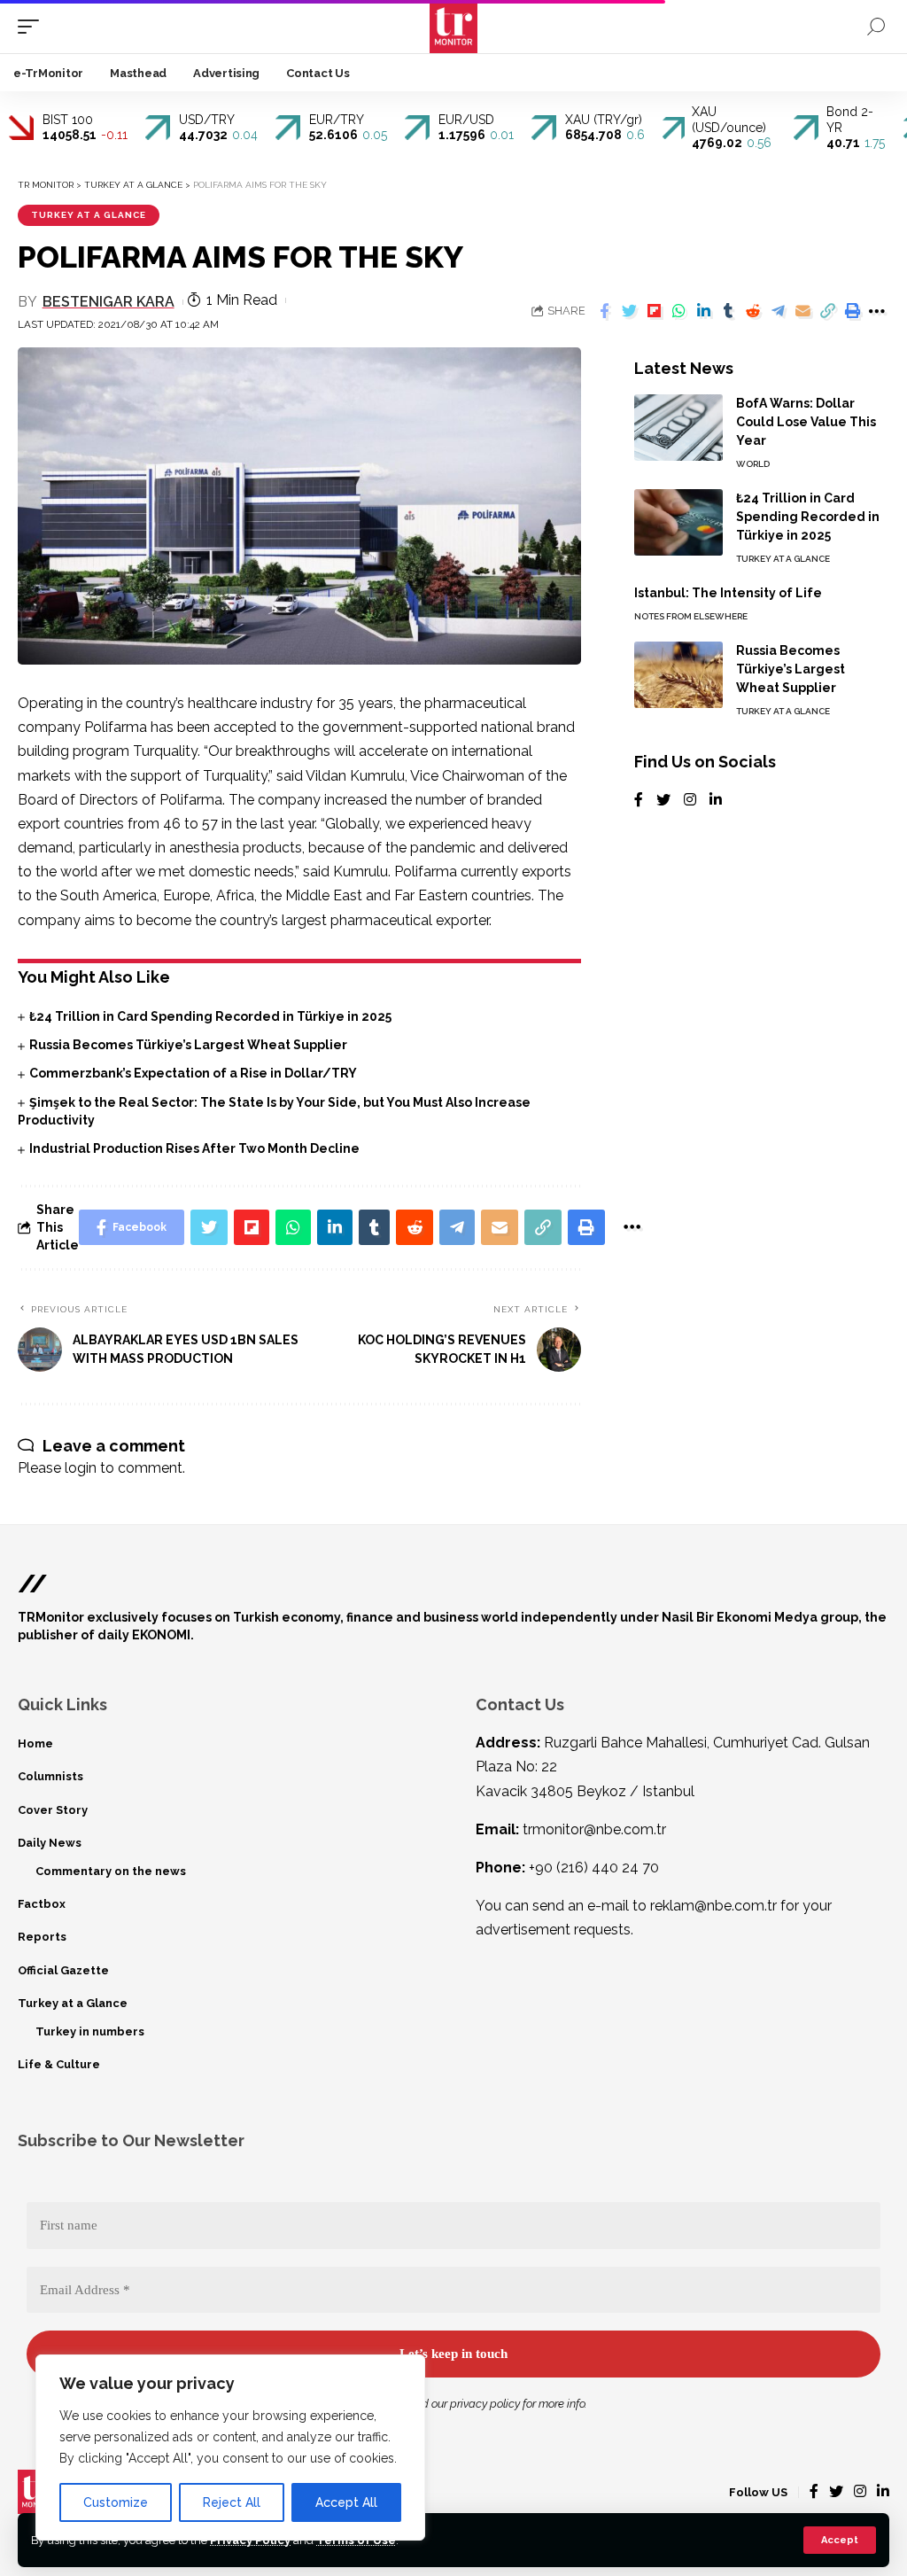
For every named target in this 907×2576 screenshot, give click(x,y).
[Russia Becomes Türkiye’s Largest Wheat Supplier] (678, 675)
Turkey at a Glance (89, 215)
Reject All (232, 2502)
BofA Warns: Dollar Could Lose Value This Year (806, 422)
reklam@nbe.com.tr (713, 1906)
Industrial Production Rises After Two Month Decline (194, 1148)
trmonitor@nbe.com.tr (594, 1829)
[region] (230, 2448)
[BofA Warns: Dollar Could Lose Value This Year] (678, 428)
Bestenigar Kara (109, 302)
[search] (876, 27)
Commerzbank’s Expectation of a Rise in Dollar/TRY (193, 1073)
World (753, 464)
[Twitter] (663, 801)
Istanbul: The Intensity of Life (728, 593)
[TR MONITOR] (454, 27)
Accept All (346, 2502)
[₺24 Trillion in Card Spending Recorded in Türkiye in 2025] (678, 522)
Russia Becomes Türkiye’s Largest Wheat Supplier (188, 1045)
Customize (116, 2502)
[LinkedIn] (716, 801)
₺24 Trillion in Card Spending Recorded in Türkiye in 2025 (210, 1016)
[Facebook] (639, 801)
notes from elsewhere (691, 616)
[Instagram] (690, 801)
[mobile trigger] (33, 27)
